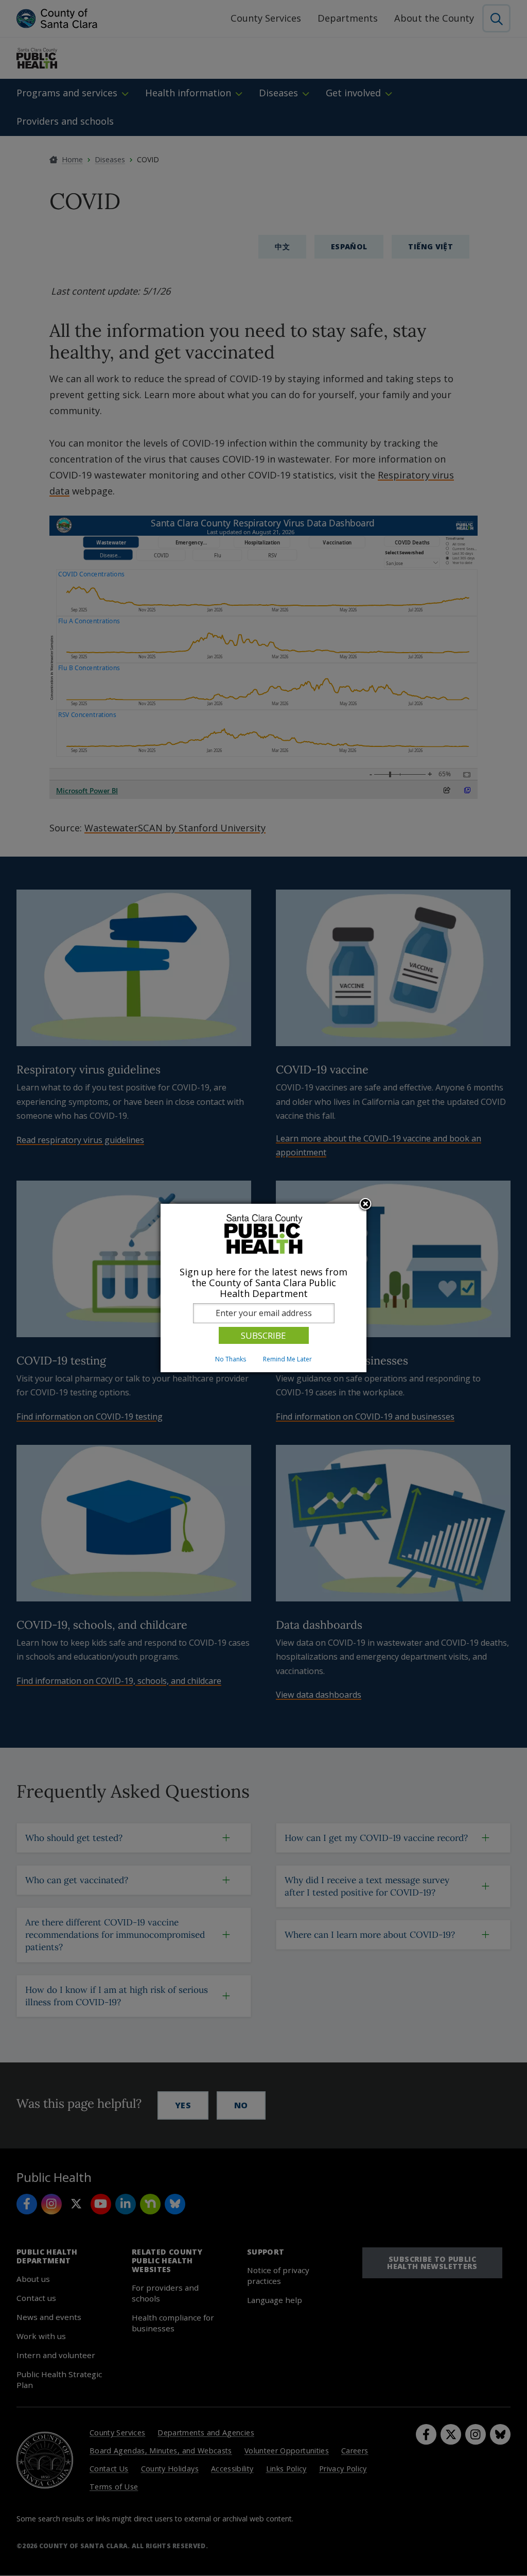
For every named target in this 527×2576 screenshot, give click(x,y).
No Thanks (231, 1359)
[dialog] (263, 1288)
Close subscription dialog (365, 1205)
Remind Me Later (287, 1359)
